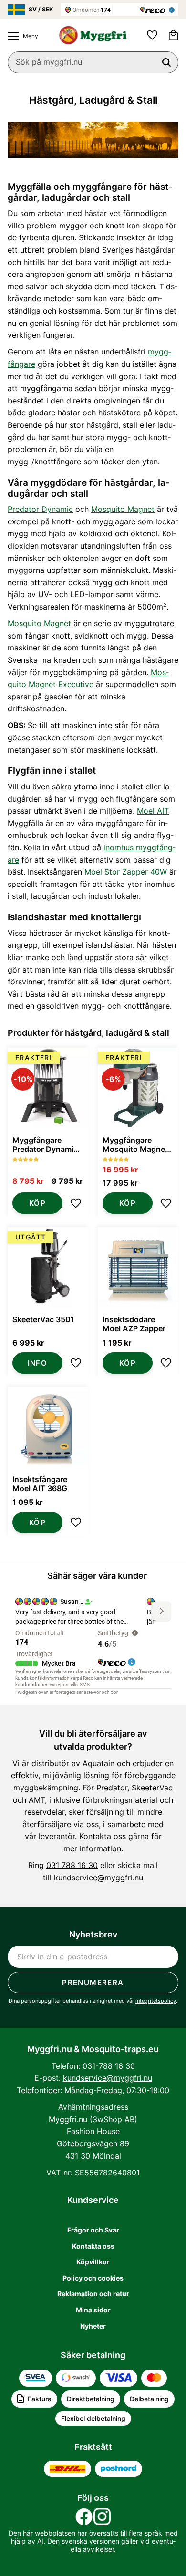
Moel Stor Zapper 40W (126, 872)
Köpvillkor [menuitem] (93, 2262)
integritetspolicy (156, 2001)
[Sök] (166, 62)
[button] (21, 36)
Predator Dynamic (40, 509)
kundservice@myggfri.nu (98, 1878)
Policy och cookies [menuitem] (93, 2278)
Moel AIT (153, 811)
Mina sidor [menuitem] (93, 2310)
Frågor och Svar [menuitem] (93, 2230)
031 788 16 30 (72, 1865)
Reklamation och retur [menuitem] (93, 2294)
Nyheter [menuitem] (93, 2326)
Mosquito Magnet (123, 509)
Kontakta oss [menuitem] (93, 2246)
